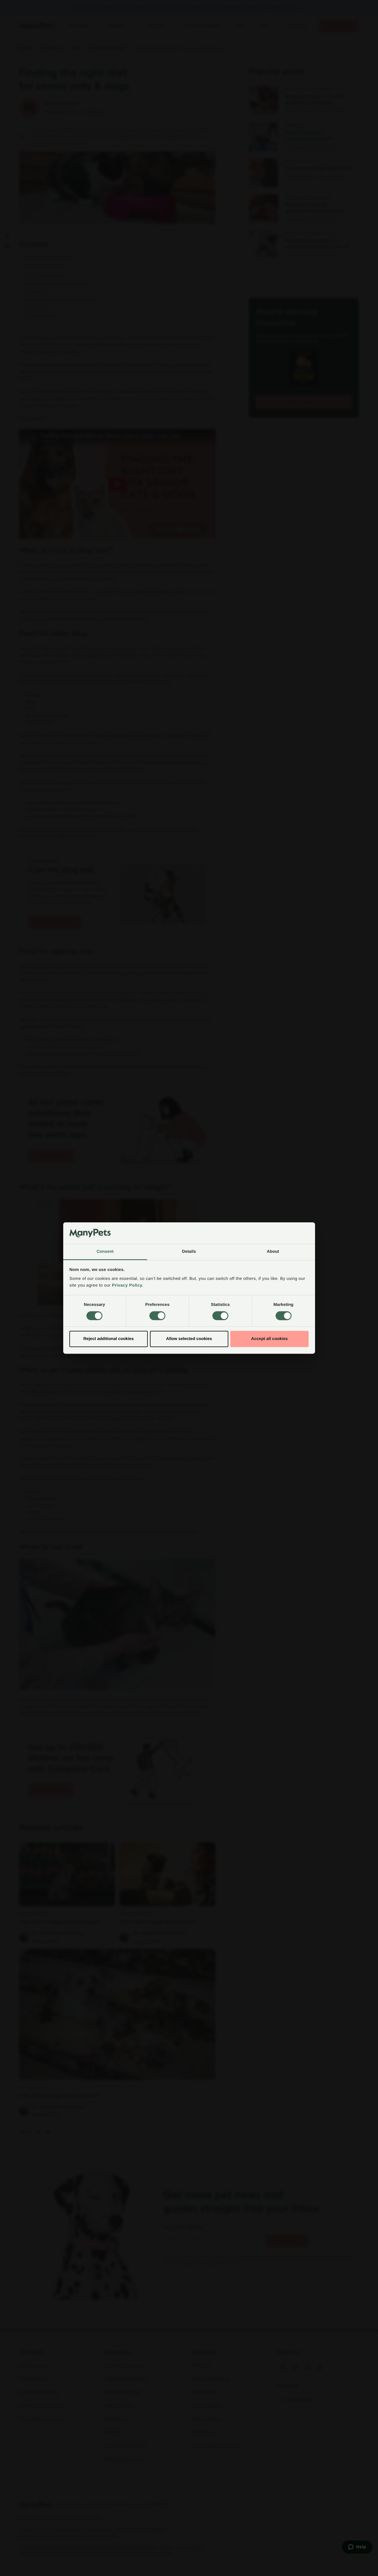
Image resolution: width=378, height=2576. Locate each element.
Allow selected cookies (189, 1339)
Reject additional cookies (109, 1339)
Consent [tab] (105, 1252)
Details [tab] (189, 1252)
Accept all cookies (270, 1339)
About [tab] (273, 1252)
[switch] (157, 1316)
